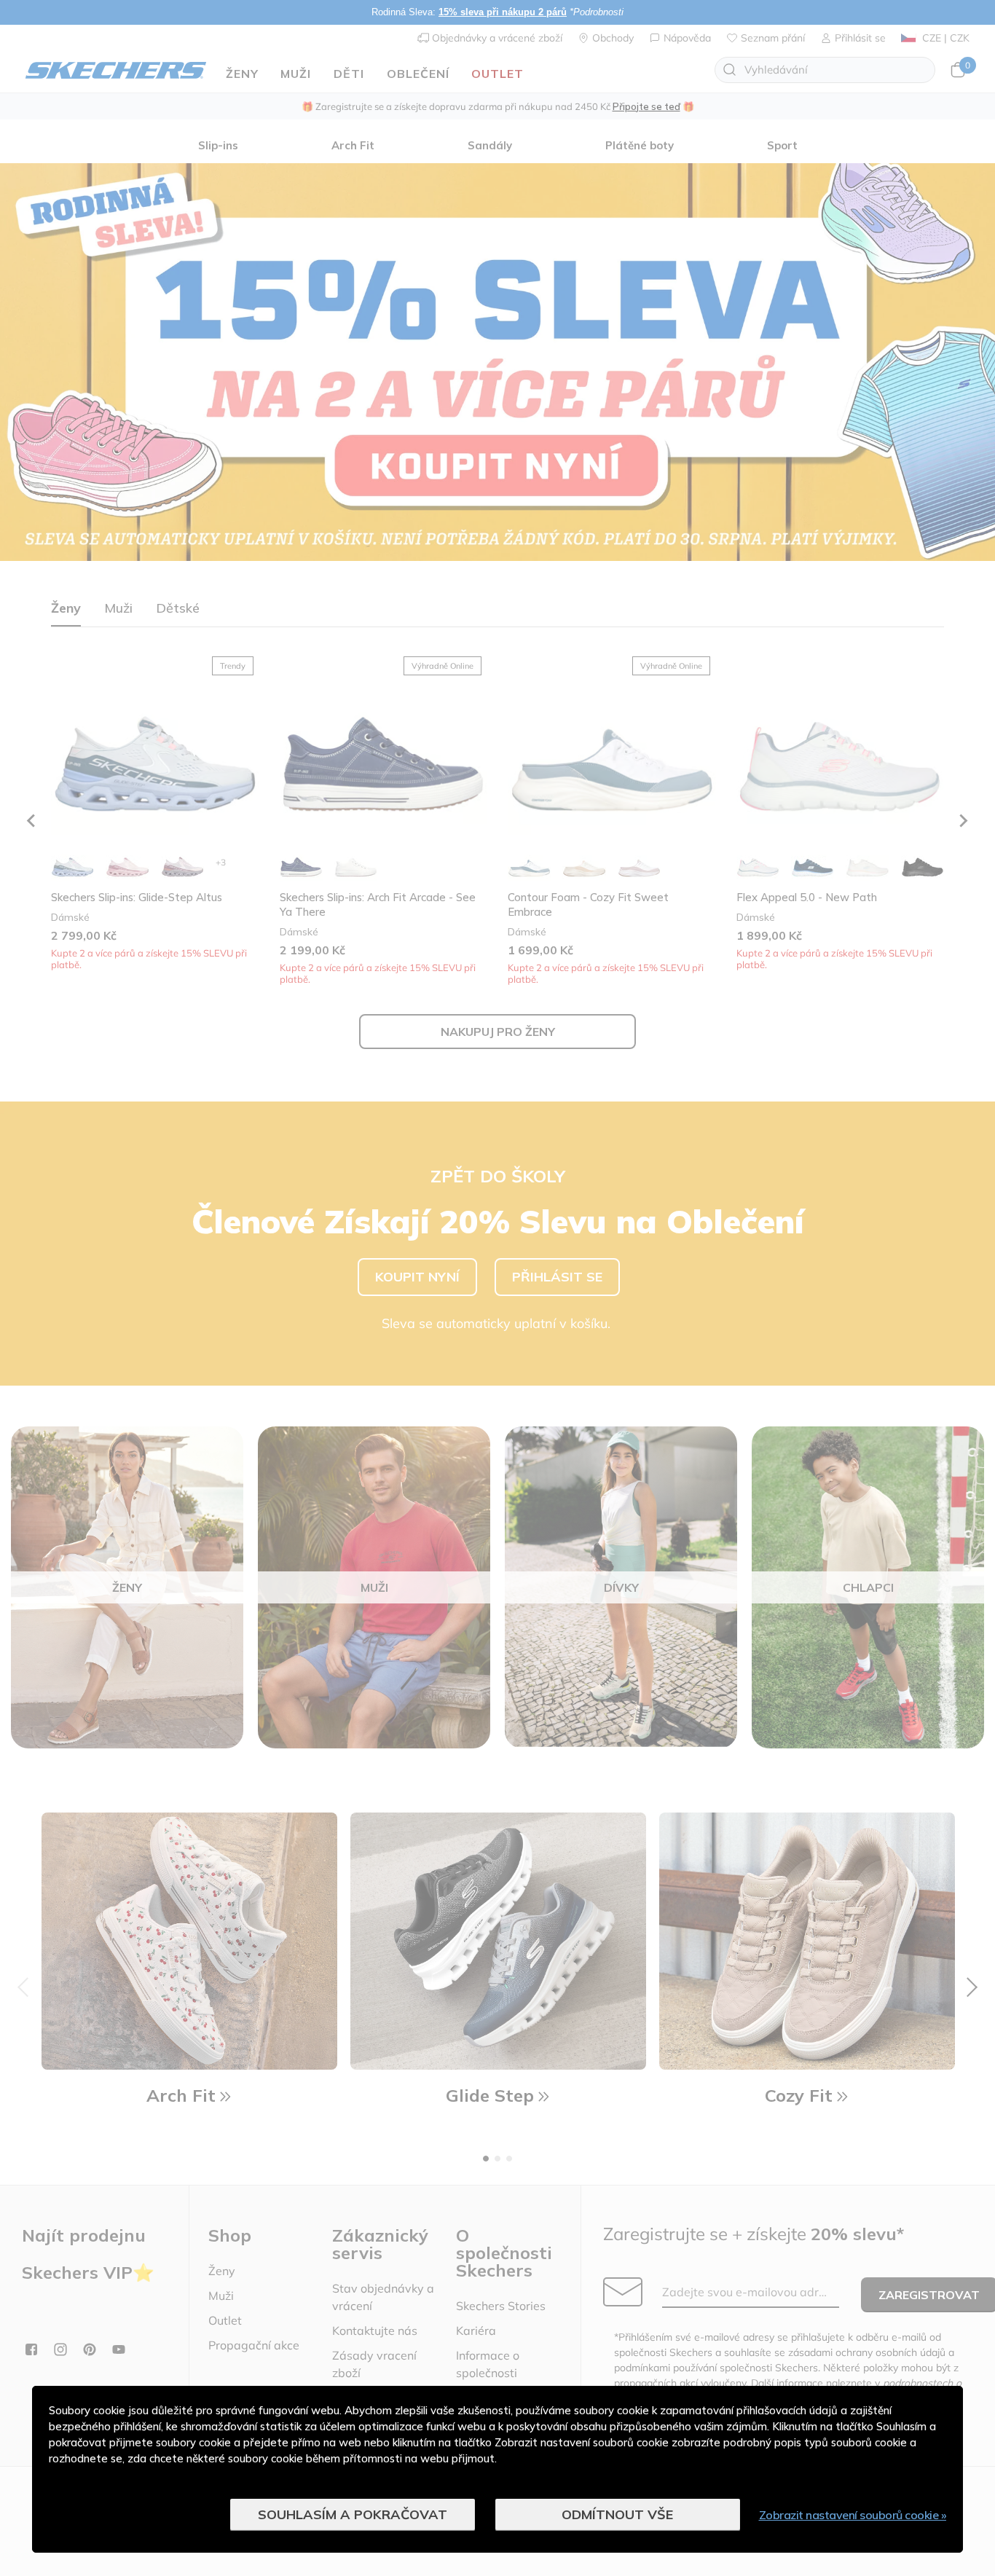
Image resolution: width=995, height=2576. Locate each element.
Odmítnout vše (617, 2514)
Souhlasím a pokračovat (353, 2514)
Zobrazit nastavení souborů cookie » (853, 2515)
